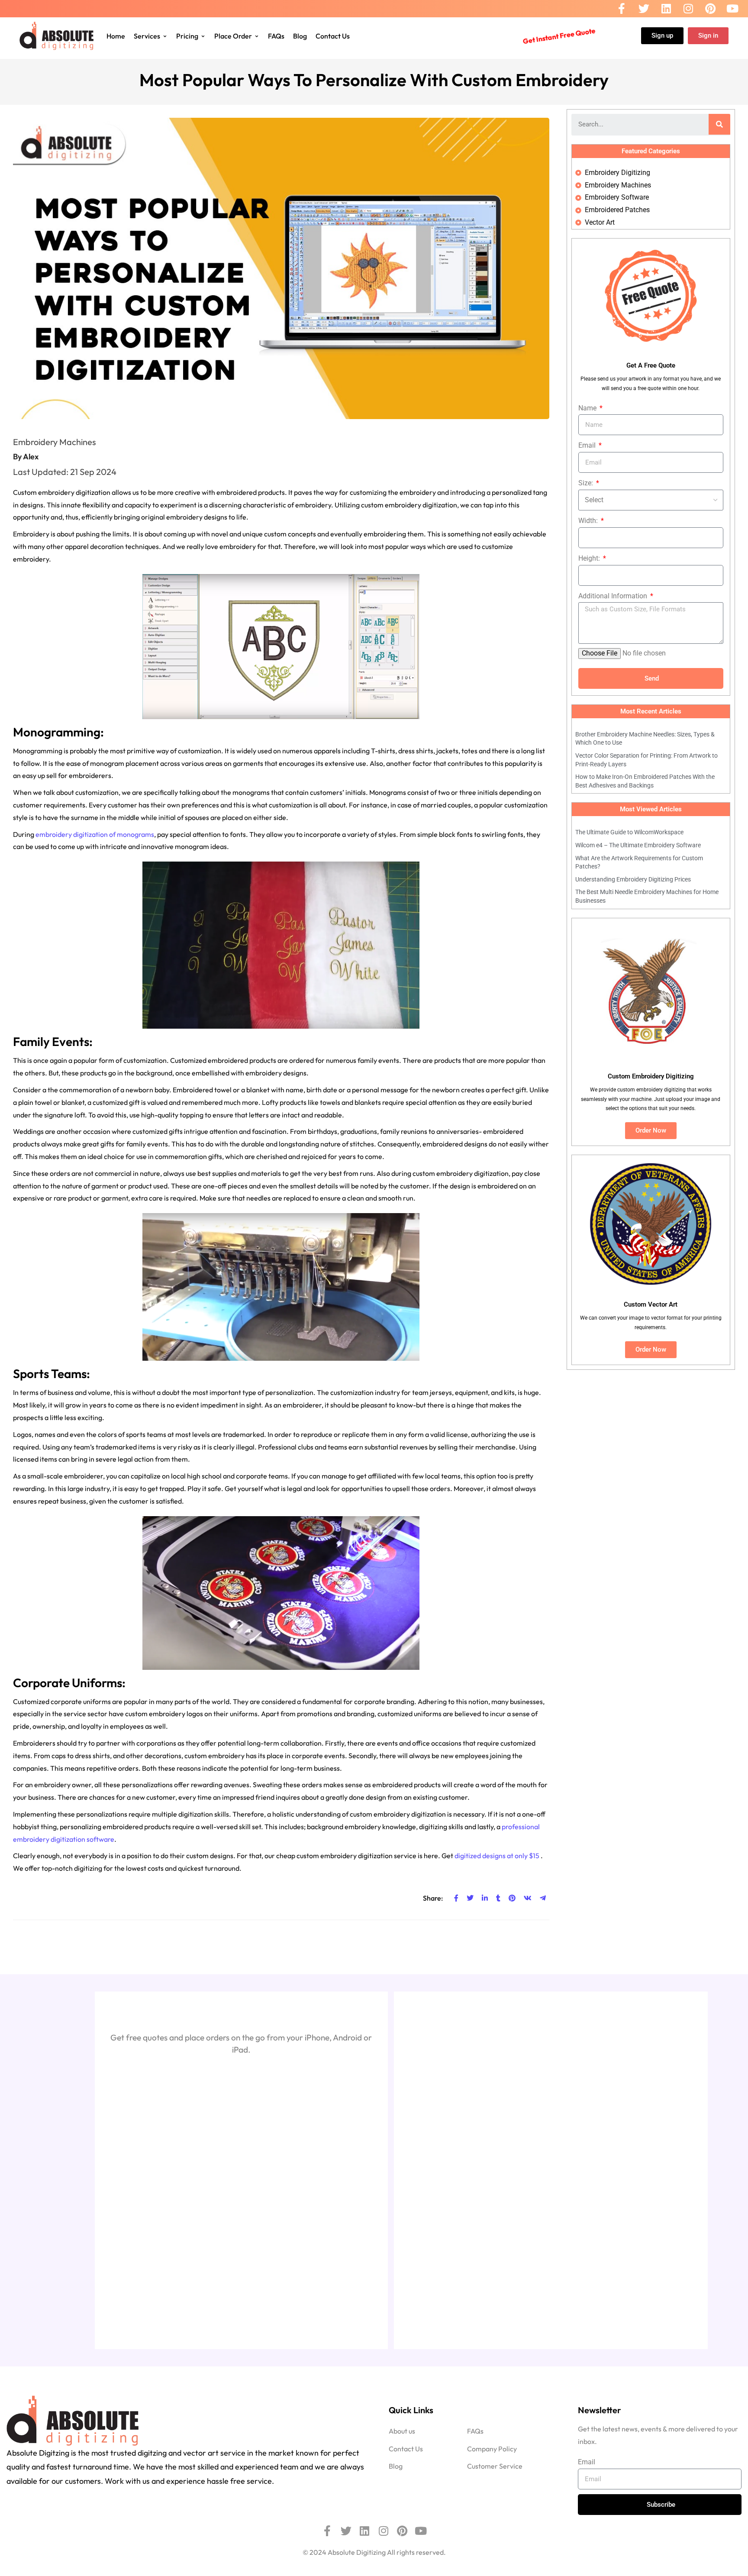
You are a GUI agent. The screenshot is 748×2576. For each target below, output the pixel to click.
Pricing (187, 36)
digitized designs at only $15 (498, 1856)
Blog (300, 36)
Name (588, 408)
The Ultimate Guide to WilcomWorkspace (629, 832)
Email (588, 445)
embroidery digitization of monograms (95, 834)
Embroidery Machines (55, 442)
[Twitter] (644, 9)
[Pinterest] (710, 9)
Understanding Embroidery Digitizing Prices (633, 879)
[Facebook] (622, 9)
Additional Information (614, 596)
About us (402, 2431)
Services (147, 36)
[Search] (719, 124)
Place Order (233, 36)
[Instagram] (688, 9)
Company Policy (492, 2448)
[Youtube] (732, 9)
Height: (590, 558)
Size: (587, 483)
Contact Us (333, 36)
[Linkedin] (666, 9)
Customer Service (495, 2466)
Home (116, 36)
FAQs (276, 36)
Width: (589, 521)
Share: (434, 1898)
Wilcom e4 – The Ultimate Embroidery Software (638, 845)
